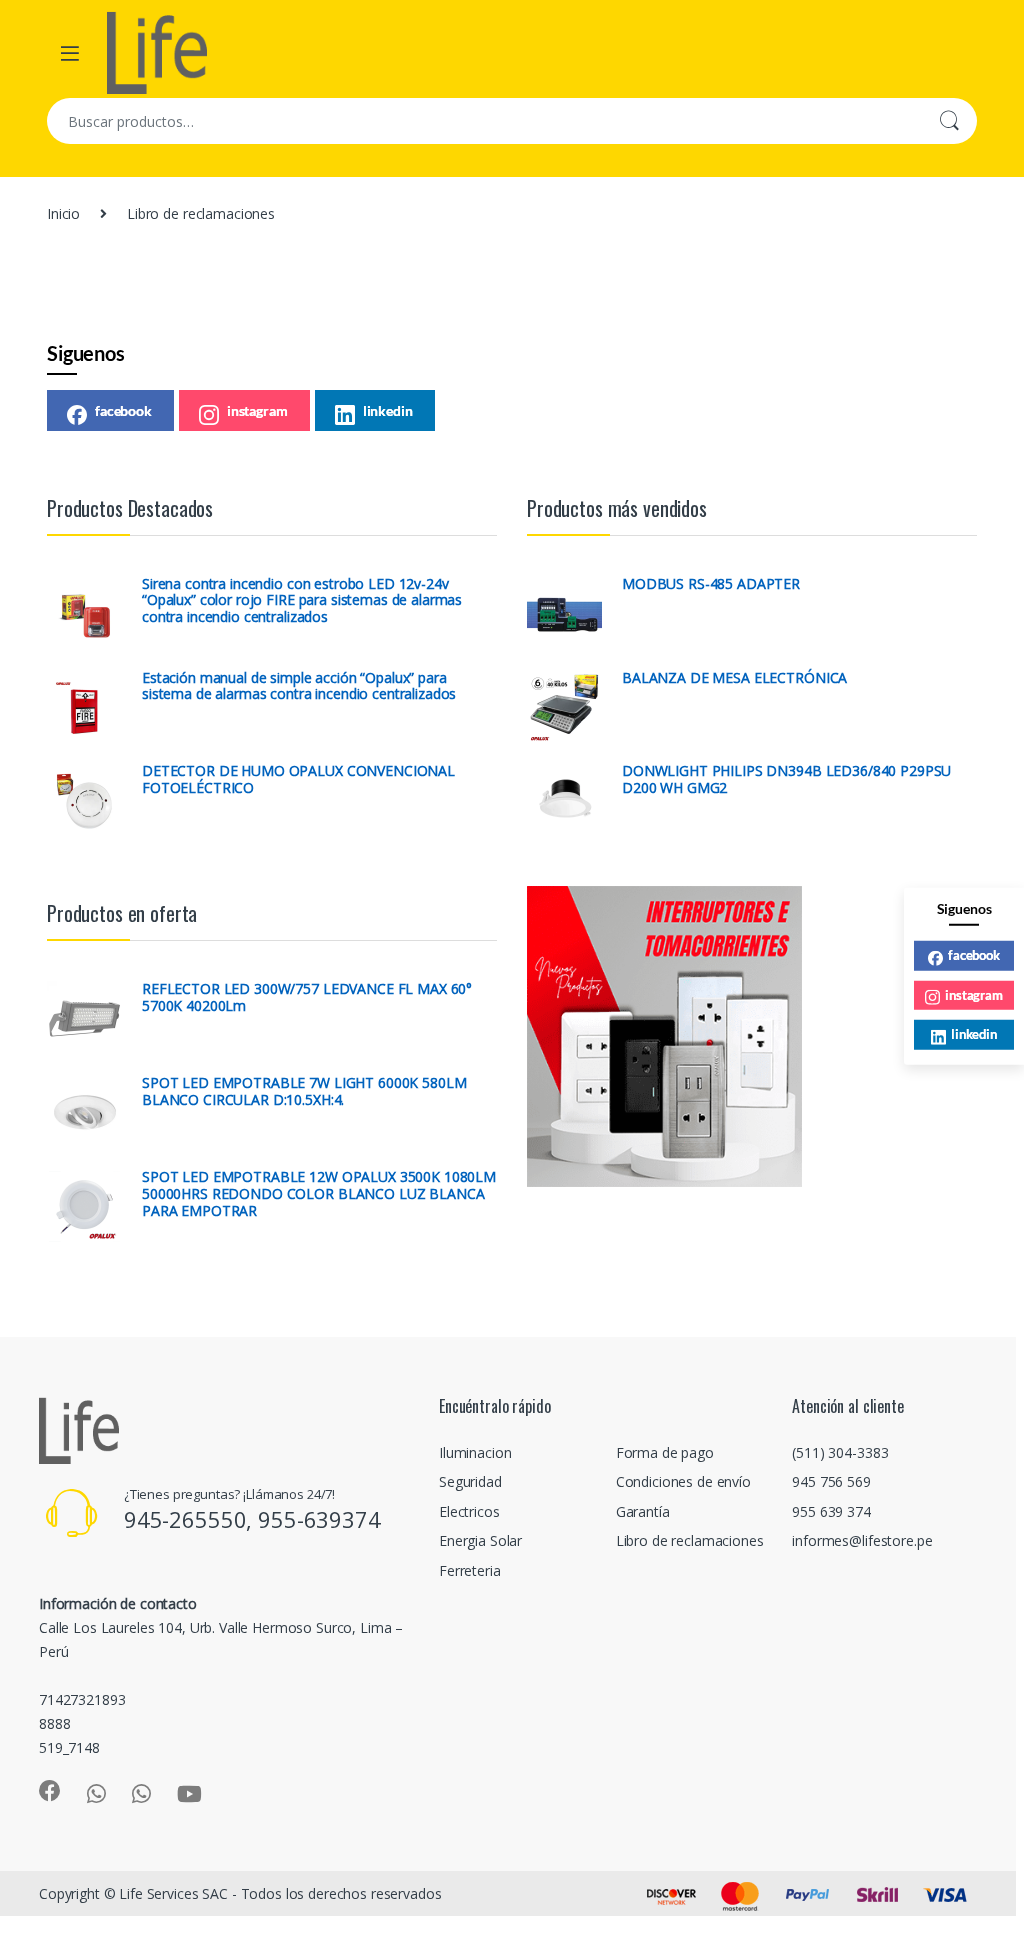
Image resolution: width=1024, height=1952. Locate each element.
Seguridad (470, 1481)
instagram (257, 410)
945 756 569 (831, 1481)
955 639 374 (831, 1511)
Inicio (63, 213)
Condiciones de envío (683, 1481)
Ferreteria (470, 1570)
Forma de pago (665, 1452)
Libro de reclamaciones (690, 1540)
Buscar (949, 121)
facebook (123, 410)
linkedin (388, 410)
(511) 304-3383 (840, 1452)
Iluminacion (475, 1452)
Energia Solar (480, 1540)
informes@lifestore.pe (862, 1540)
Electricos (469, 1511)
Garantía (643, 1511)
